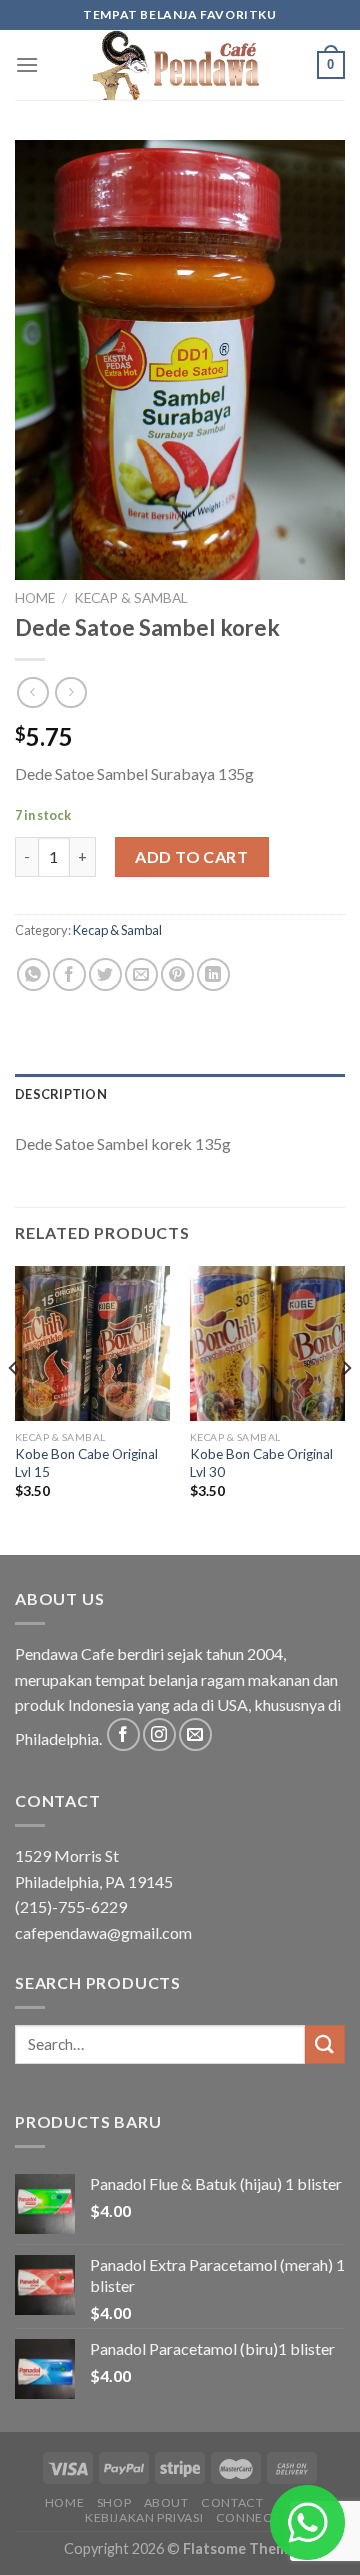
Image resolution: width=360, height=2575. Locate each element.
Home (35, 598)
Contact (232, 2502)
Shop (114, 2502)
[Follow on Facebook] (123, 1734)
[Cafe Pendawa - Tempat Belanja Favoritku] (180, 65)
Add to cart (191, 856)
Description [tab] (61, 1094)
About (166, 2502)
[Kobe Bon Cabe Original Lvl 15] (92, 1343)
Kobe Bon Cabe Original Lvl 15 (86, 1463)
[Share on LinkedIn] (213, 974)
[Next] (346, 1409)
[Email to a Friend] (141, 974)
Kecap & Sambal (131, 598)
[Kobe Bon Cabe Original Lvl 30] (267, 1343)
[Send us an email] (195, 1734)
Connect (248, 2517)
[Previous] (14, 1409)
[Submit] (325, 2044)
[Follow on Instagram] (159, 1734)
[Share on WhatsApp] (33, 974)
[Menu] (27, 64)
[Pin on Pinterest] (177, 974)
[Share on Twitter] (105, 974)
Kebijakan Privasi (144, 2517)
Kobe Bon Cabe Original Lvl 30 (261, 1463)
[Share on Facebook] (69, 974)
